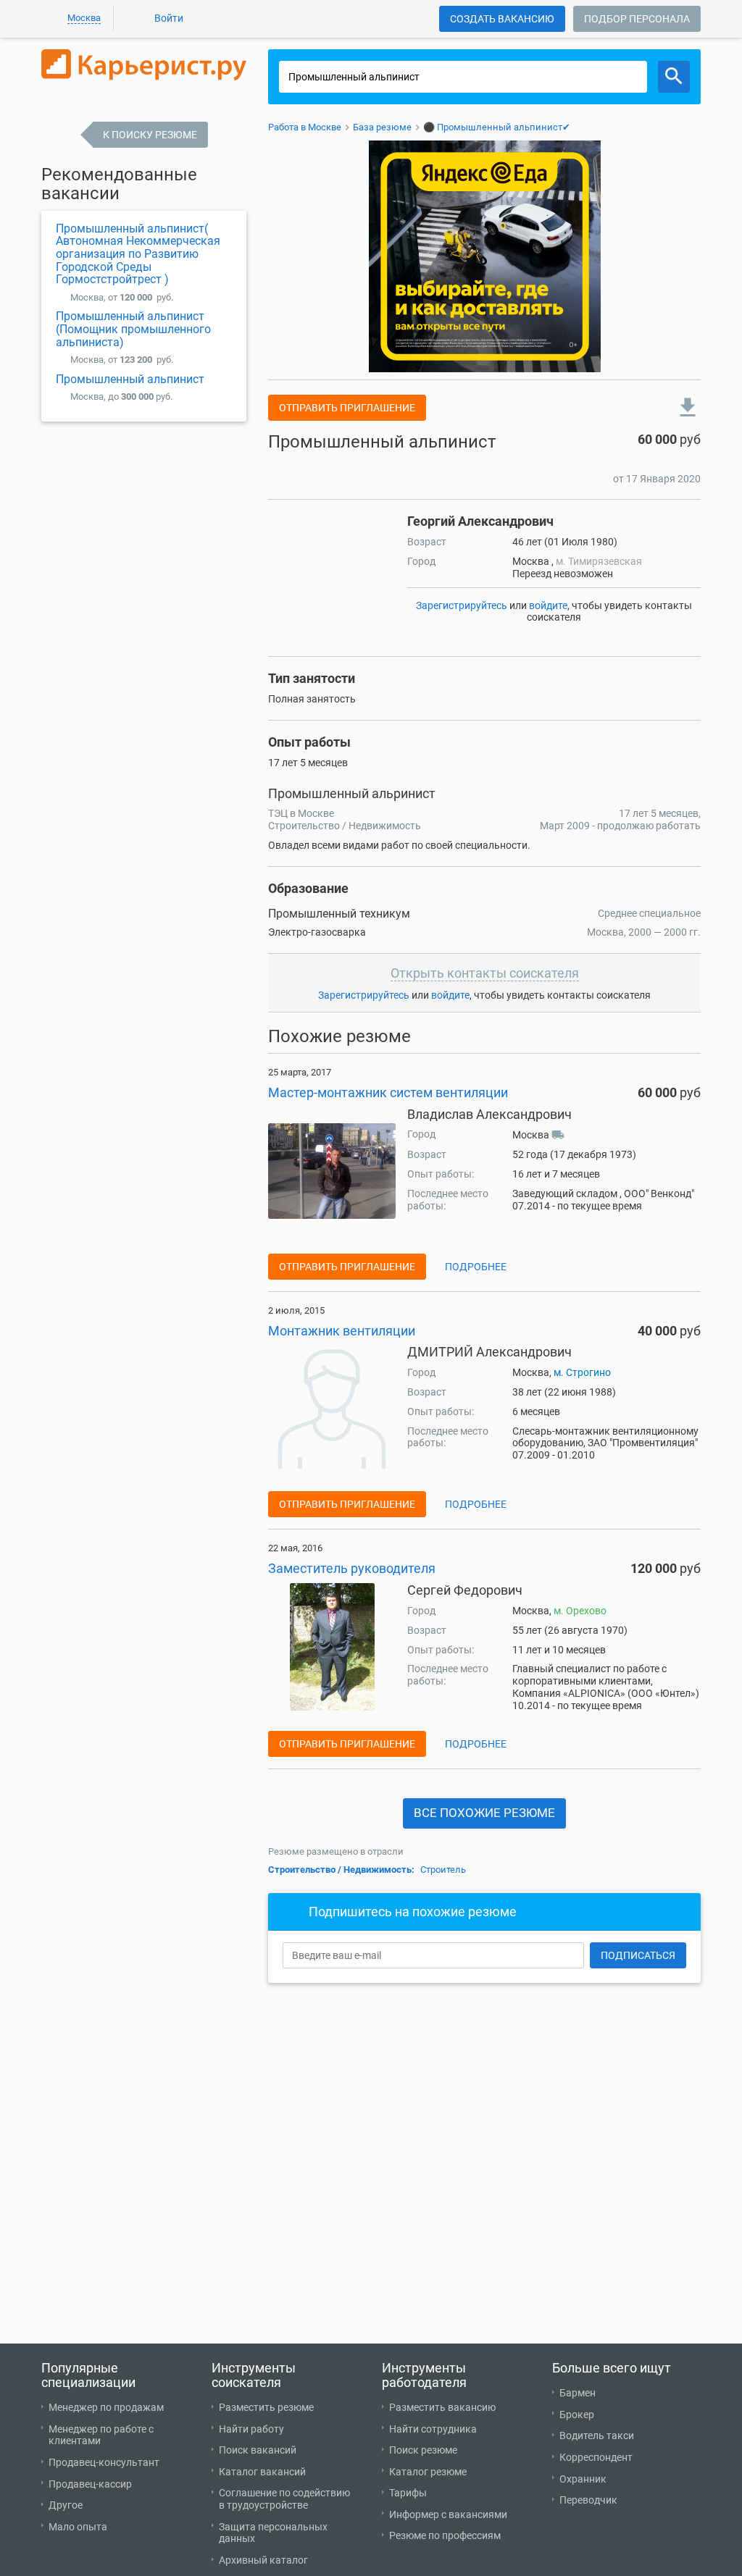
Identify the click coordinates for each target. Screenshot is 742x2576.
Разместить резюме (266, 2407)
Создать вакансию (502, 19)
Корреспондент (596, 2457)
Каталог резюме (428, 2472)
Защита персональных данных (273, 2533)
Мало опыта (78, 2527)
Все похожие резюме (484, 1813)
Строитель (443, 1870)
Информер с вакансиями (448, 2514)
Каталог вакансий (262, 2472)
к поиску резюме (150, 135)
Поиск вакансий (258, 2450)
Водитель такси (597, 2436)
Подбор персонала (637, 19)
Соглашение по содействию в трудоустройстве (284, 2499)
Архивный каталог (263, 2560)
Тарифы (408, 2493)
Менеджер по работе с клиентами (101, 2435)
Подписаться (638, 1955)
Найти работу (251, 2429)
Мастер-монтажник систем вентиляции (388, 1092)
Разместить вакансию (442, 2407)
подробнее (476, 1267)
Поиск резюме (423, 2450)
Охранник (583, 2479)
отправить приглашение (347, 408)
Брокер (577, 2415)
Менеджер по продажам (106, 2407)
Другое (66, 2505)
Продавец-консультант (104, 2462)
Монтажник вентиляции (342, 1331)
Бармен (578, 2393)
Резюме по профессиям (445, 2535)
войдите (548, 605)
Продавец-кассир (90, 2484)
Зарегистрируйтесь (462, 605)
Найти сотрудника (433, 2429)
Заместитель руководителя (352, 1568)
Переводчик (588, 2500)
